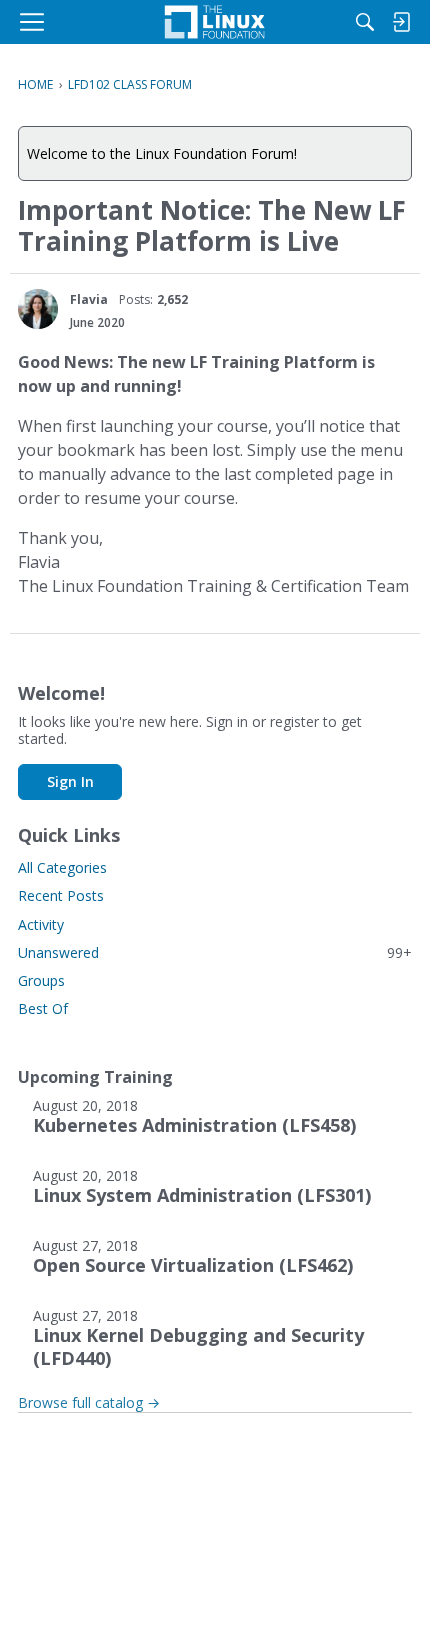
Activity (41, 924)
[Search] (365, 22)
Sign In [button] (70, 781)
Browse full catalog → (89, 1402)
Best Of (43, 1008)
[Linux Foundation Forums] (215, 22)
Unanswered (215, 952)
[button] (38, 309)
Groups (41, 980)
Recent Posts (61, 895)
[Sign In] (401, 22)
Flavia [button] (89, 299)
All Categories (62, 867)
